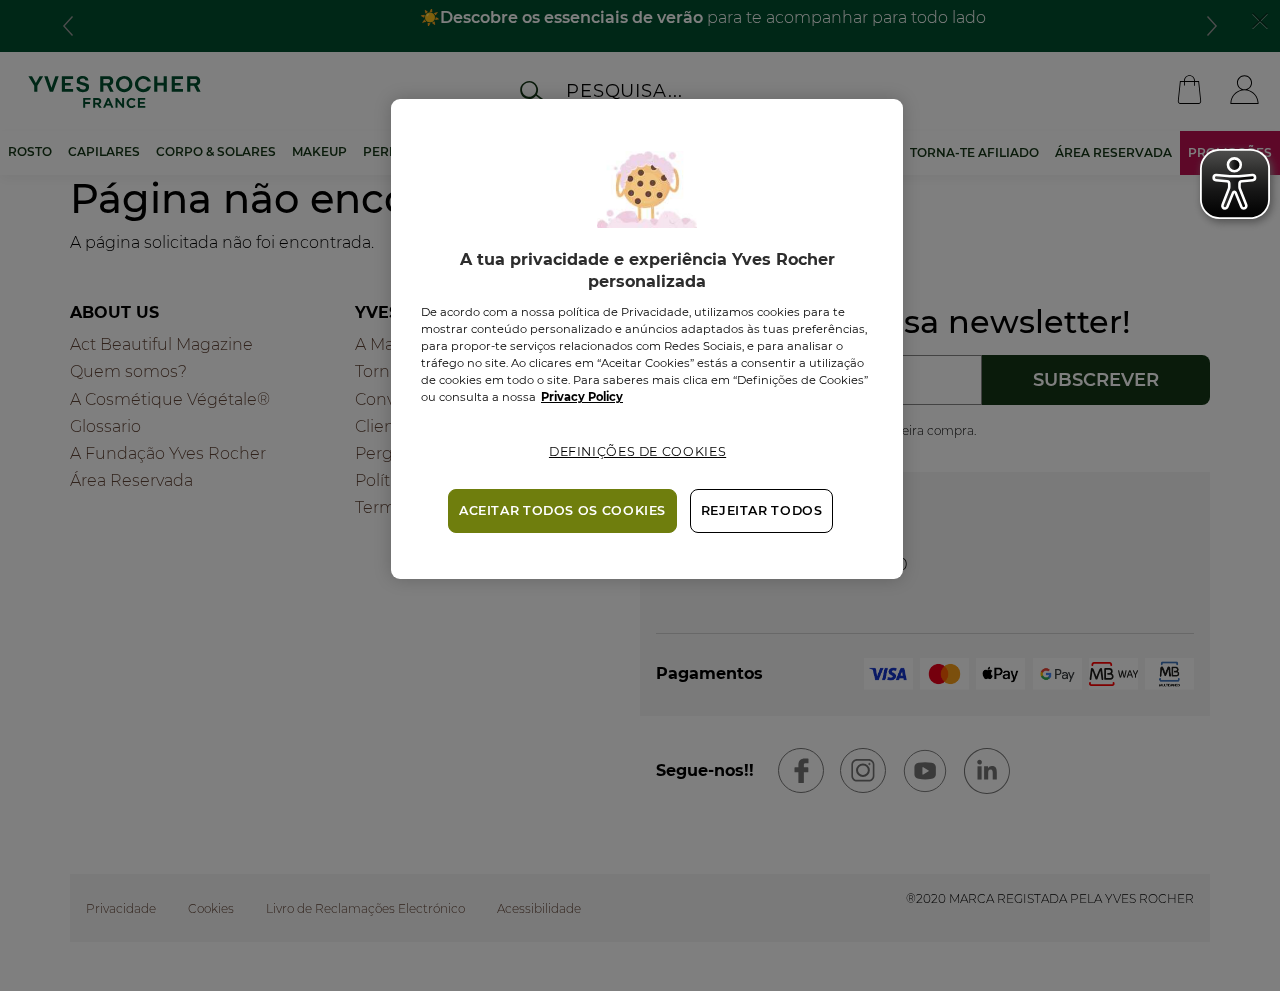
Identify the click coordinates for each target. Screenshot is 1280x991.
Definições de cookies (637, 451)
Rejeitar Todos (762, 510)
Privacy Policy (582, 397)
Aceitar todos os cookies (562, 510)
